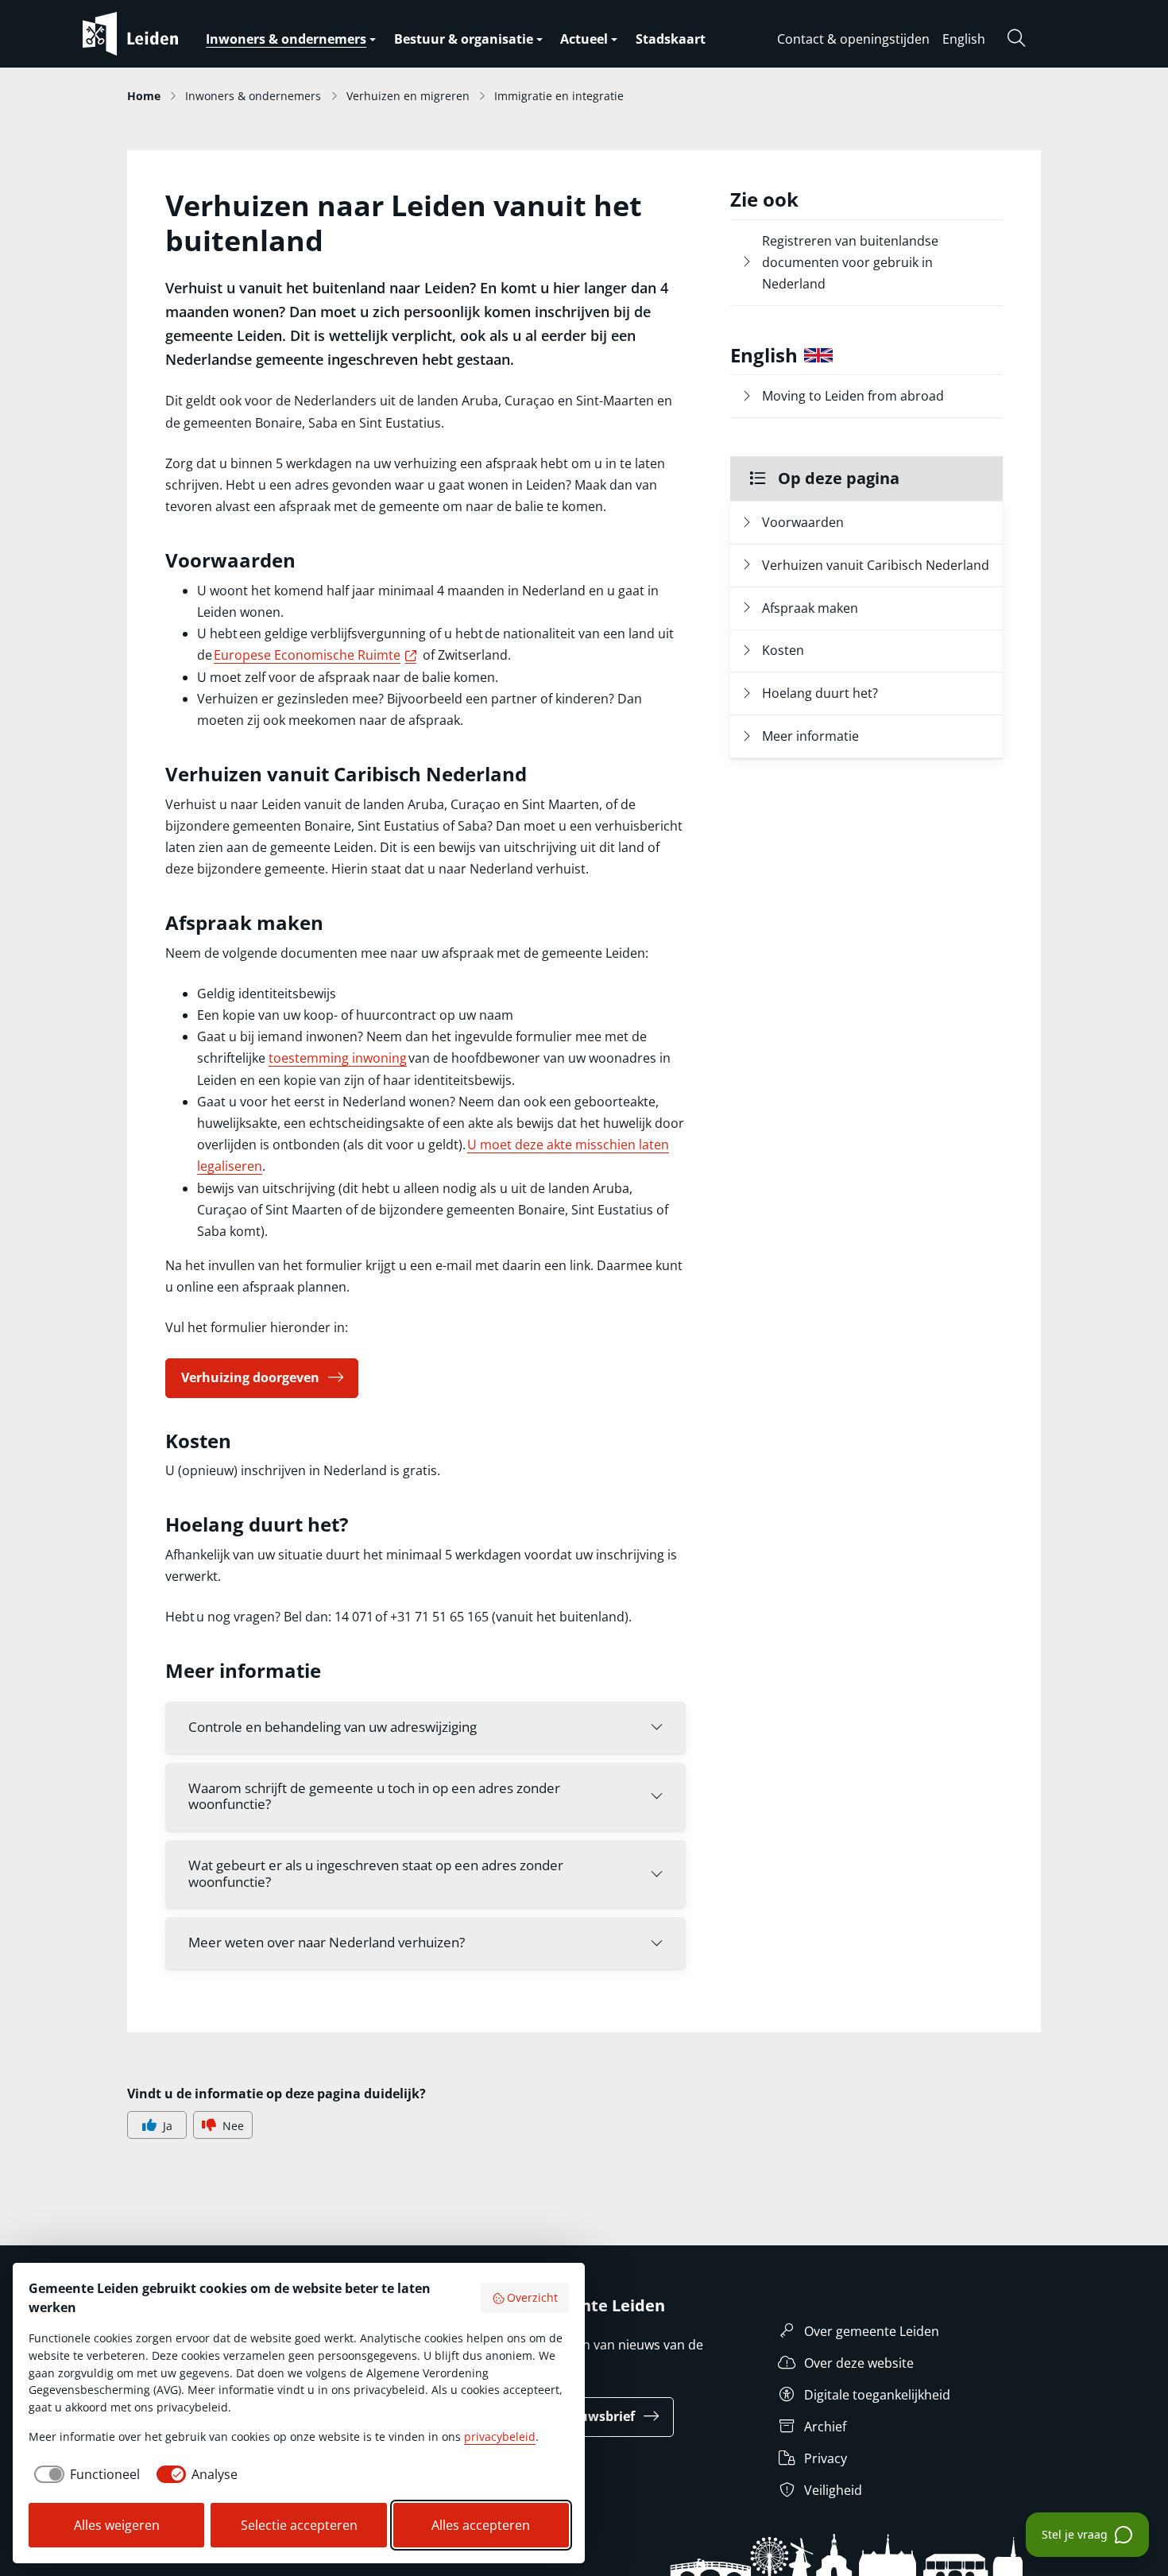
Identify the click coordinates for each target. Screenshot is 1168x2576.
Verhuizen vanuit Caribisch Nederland (876, 565)
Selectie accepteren (299, 2525)
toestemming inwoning (338, 1058)
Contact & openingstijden (853, 39)
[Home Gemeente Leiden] (162, 34)
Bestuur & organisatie (464, 39)
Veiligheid (833, 2490)
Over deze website (859, 2363)
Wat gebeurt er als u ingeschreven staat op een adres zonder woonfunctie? (376, 1873)
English (964, 39)
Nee (233, 2126)
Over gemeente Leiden (872, 2331)
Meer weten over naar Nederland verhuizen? (327, 1942)
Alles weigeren (117, 2525)
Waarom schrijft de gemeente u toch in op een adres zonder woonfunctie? (374, 1796)
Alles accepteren (481, 2525)
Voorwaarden (806, 522)
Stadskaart (671, 39)
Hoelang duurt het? (822, 693)
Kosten (785, 650)
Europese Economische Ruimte (317, 655)
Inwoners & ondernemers (286, 39)
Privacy (826, 2458)
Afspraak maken (812, 608)
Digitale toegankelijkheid (877, 2395)
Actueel (584, 39)
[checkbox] (84, 2474)
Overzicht (532, 2297)
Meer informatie (812, 736)
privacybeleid (500, 2437)
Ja (168, 2126)
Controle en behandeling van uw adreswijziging (333, 1727)
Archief (825, 2427)
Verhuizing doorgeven (250, 1377)
